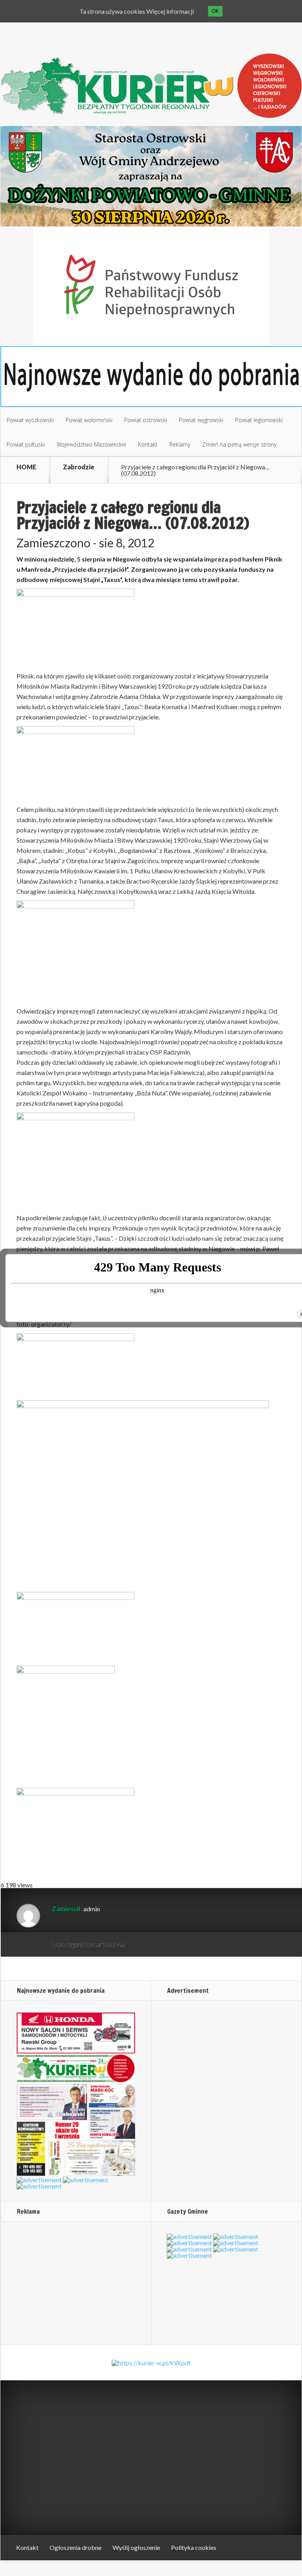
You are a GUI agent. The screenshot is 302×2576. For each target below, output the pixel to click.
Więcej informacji (170, 11)
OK (215, 11)
